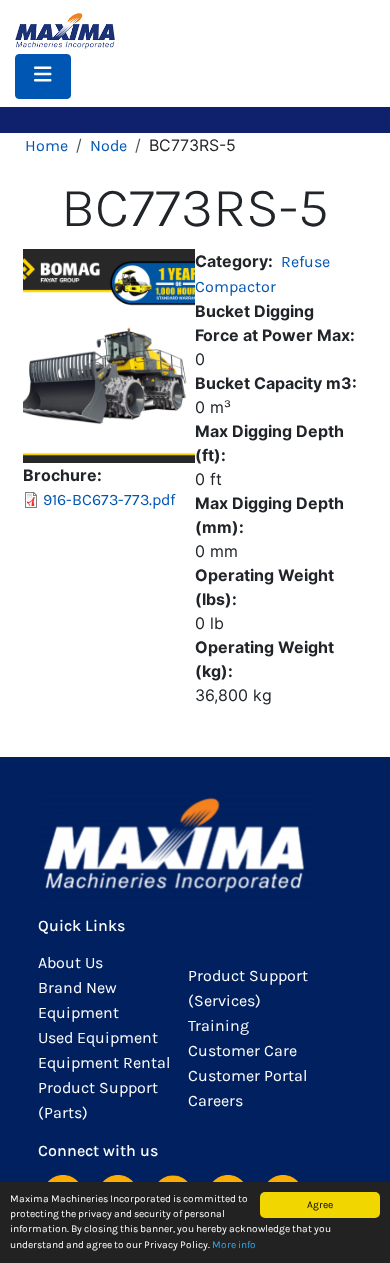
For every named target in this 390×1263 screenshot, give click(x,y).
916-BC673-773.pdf (109, 499)
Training (218, 1025)
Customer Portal (247, 1075)
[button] (109, 353)
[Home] (73, 31)
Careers (215, 1100)
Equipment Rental (104, 1062)
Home (46, 145)
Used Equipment (98, 1037)
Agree (320, 1205)
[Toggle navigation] (43, 76)
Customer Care (242, 1050)
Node (108, 145)
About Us (70, 962)
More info (234, 1245)
